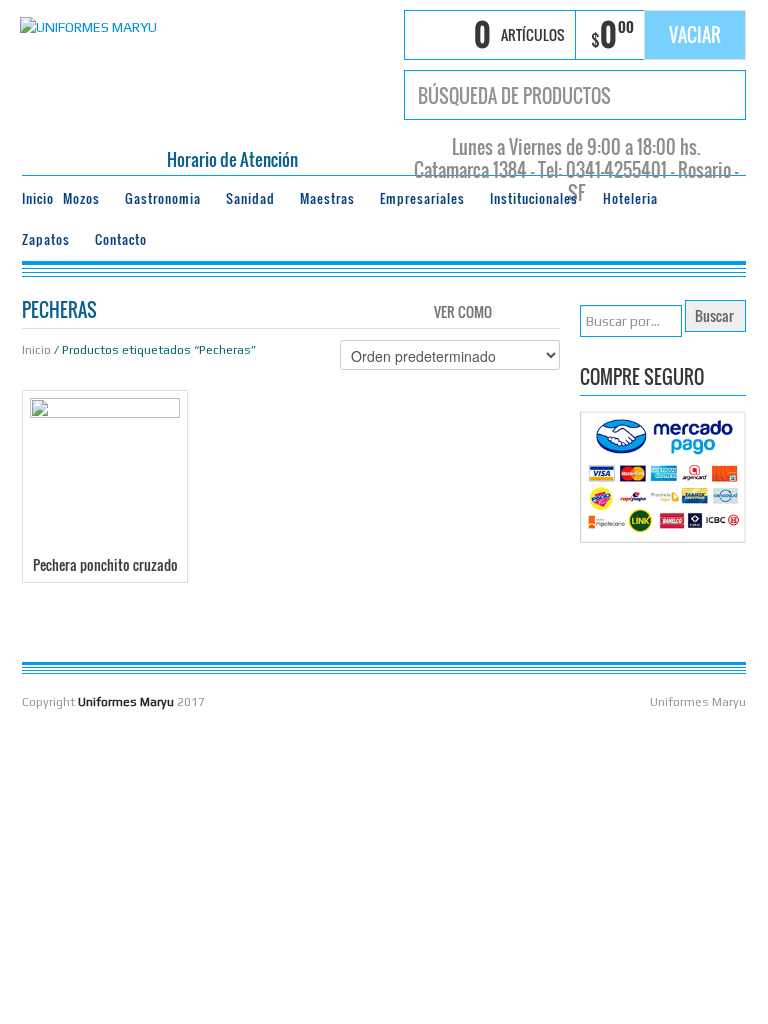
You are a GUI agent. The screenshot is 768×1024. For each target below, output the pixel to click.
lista (546, 310)
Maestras (323, 201)
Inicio (38, 198)
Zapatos (42, 242)
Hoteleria (626, 201)
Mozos (77, 201)
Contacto (121, 239)
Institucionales (530, 201)
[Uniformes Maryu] (88, 25)
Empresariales (418, 201)
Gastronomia (159, 201)
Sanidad (246, 201)
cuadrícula (512, 310)
